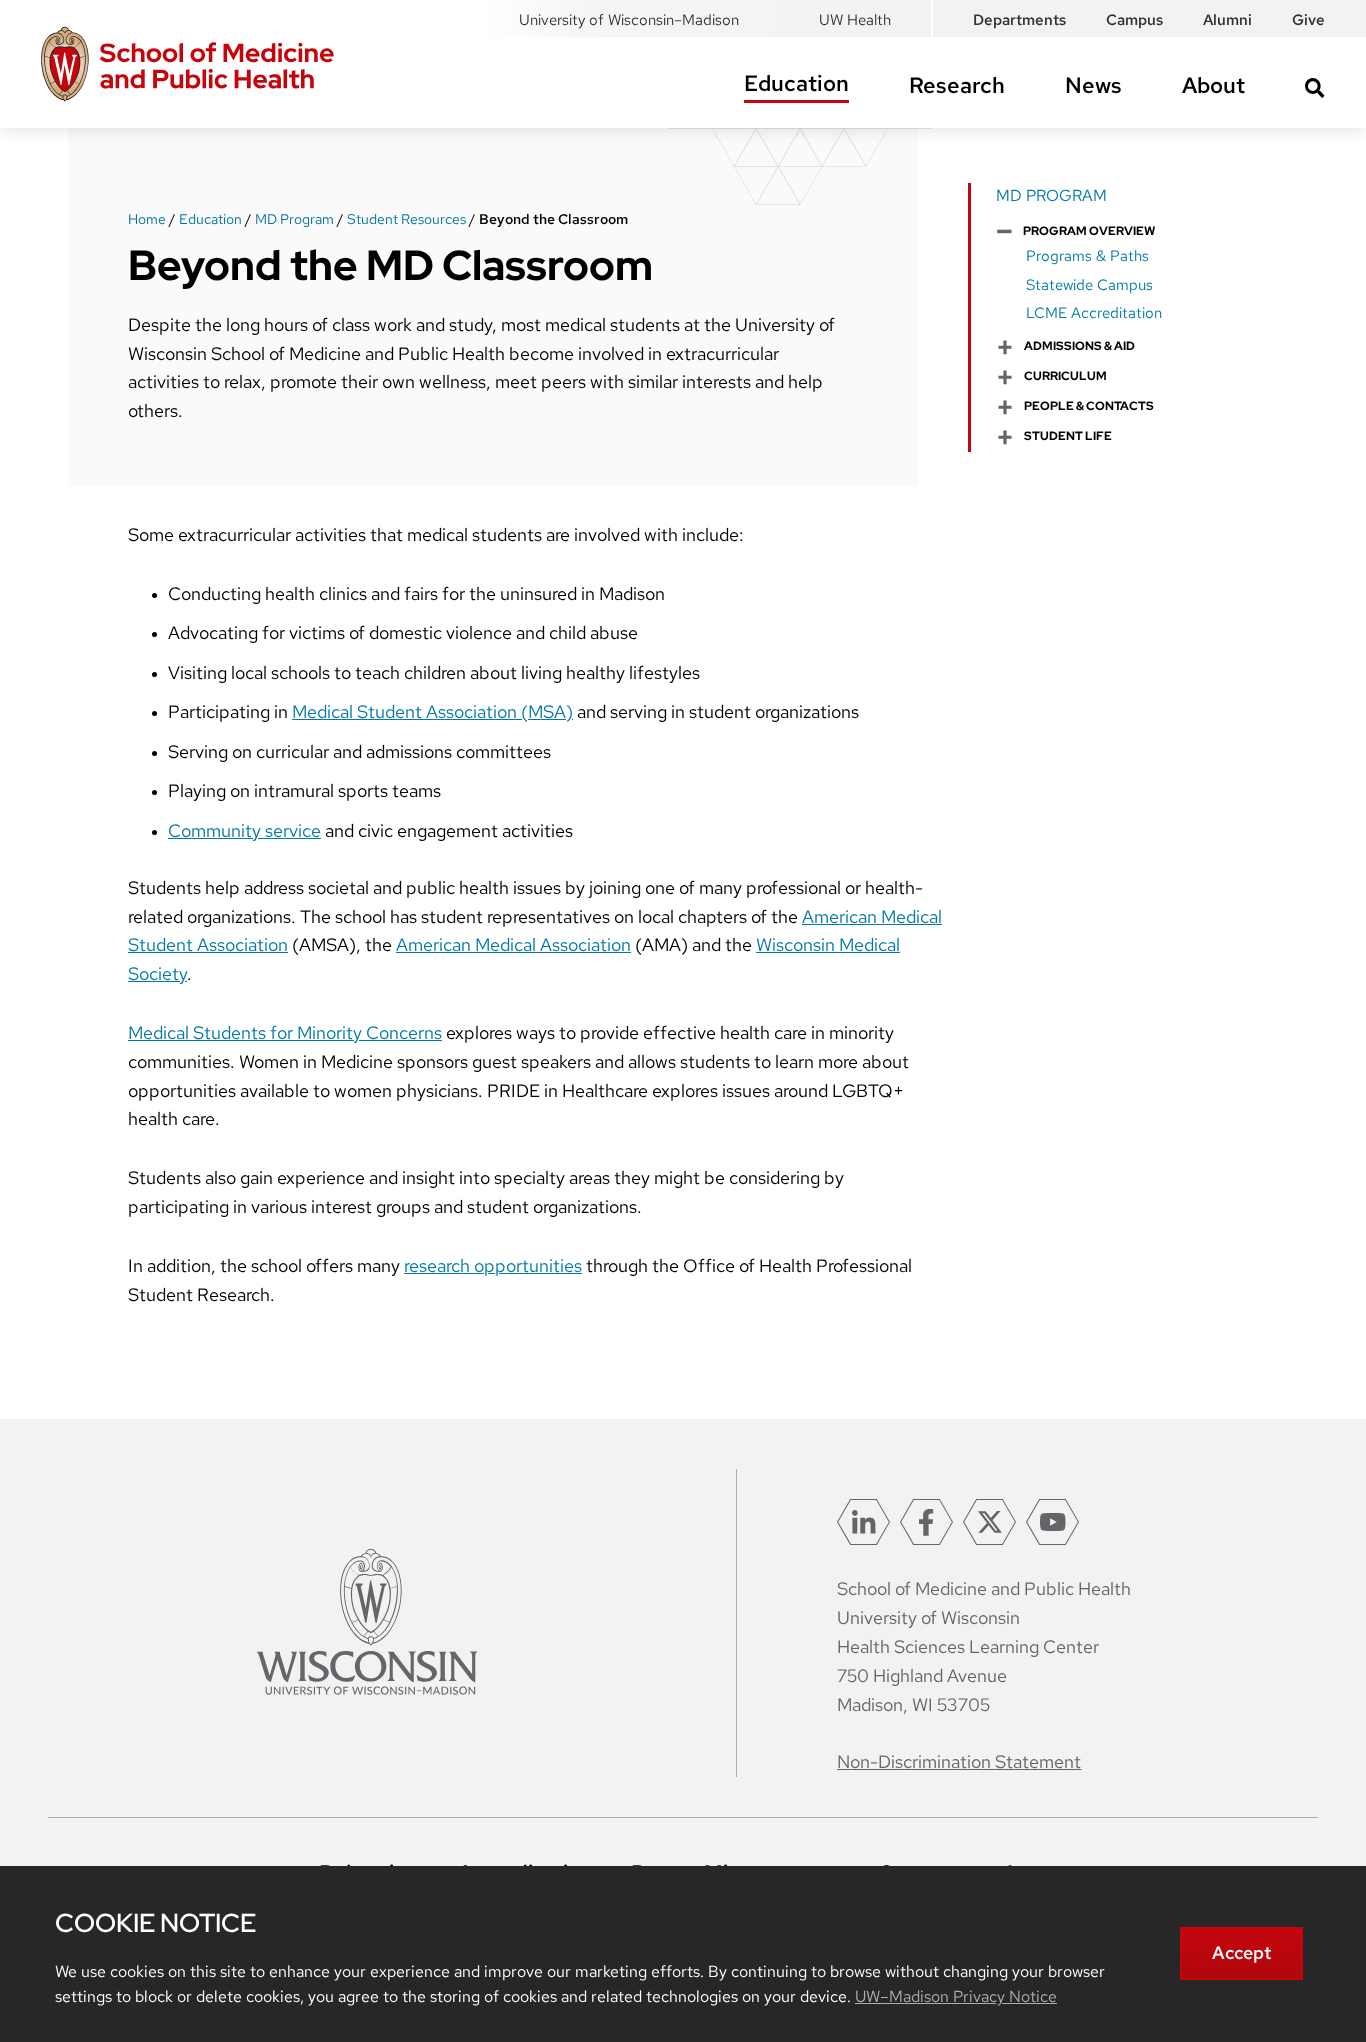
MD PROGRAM (1051, 195)
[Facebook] (926, 1522)
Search (1315, 88)
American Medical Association (513, 944)
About (1213, 85)
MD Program (294, 219)
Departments (1019, 20)
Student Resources (406, 219)
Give (1308, 20)
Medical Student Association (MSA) (432, 711)
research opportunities (493, 1265)
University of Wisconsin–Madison (629, 20)
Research (957, 85)
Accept (1241, 1952)
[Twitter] (989, 1522)
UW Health (855, 20)
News (1093, 85)
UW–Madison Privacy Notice (956, 1996)
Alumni (1227, 20)
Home (147, 219)
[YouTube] (1052, 1522)
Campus (1134, 20)
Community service (244, 830)
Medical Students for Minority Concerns (285, 1032)
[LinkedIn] (863, 1522)
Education (796, 83)
